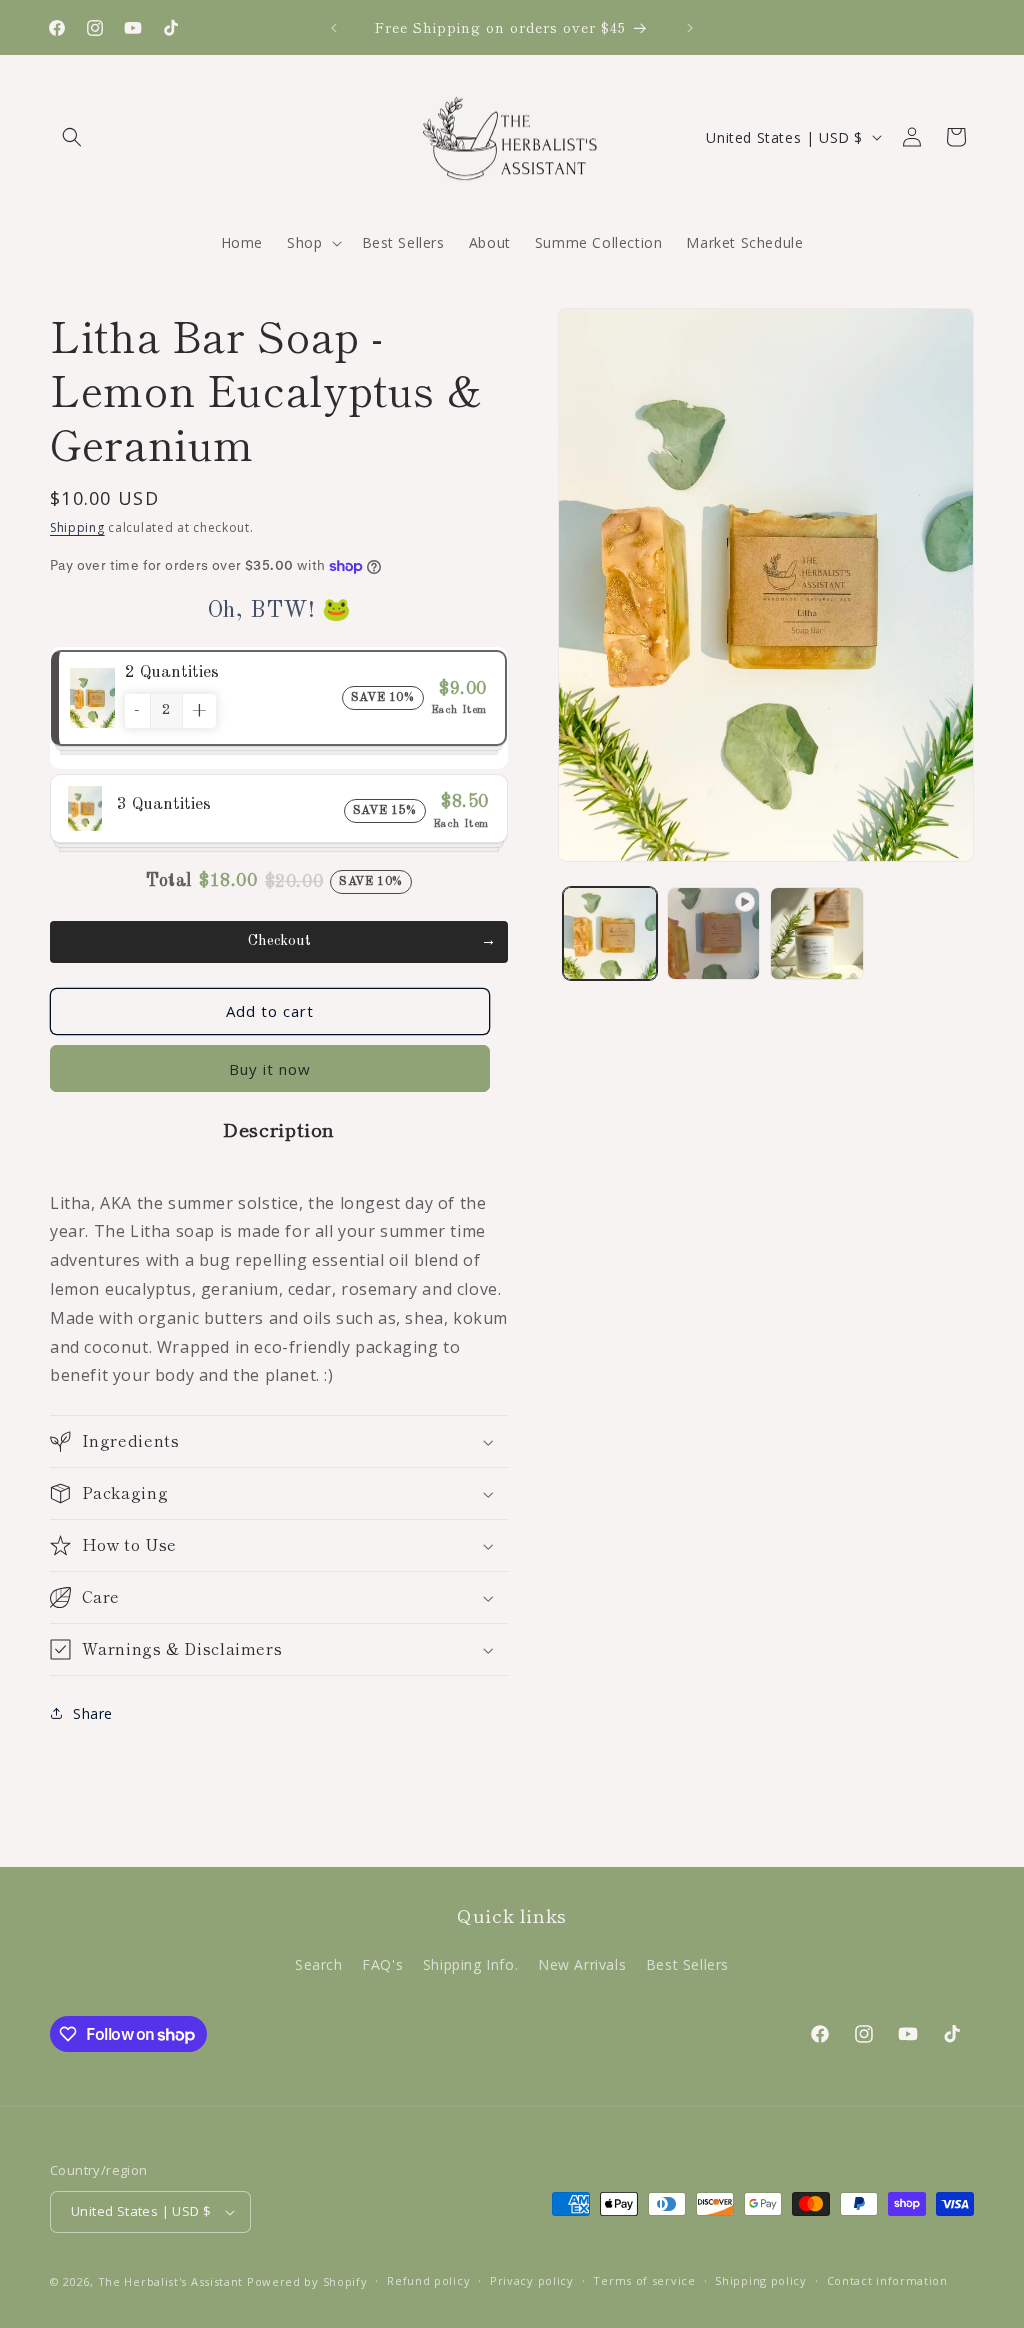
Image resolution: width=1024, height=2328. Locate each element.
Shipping (77, 527)
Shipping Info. (470, 1964)
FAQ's (382, 1964)
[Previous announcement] (334, 28)
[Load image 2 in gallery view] (816, 933)
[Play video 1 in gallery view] (713, 933)
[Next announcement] (690, 28)
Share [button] (93, 1713)
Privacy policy (532, 2280)
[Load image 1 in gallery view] (609, 933)
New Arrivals (582, 1964)
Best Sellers (687, 1964)
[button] (72, 137)
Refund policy (428, 2280)
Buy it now (270, 1069)
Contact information (887, 2280)
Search (319, 1964)
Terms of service (644, 2280)
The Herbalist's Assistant (171, 2281)
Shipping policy (761, 2280)
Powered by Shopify (307, 2281)
